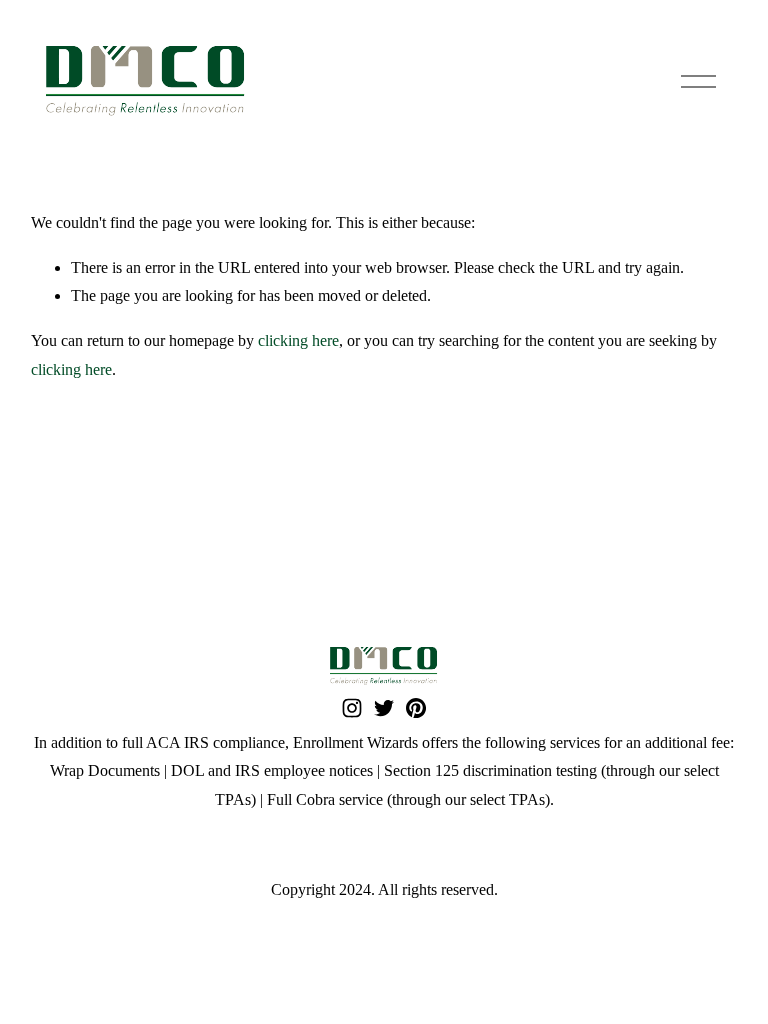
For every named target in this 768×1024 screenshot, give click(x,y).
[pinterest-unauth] (416, 708)
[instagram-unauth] (352, 708)
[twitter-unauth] (384, 708)
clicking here (298, 340)
